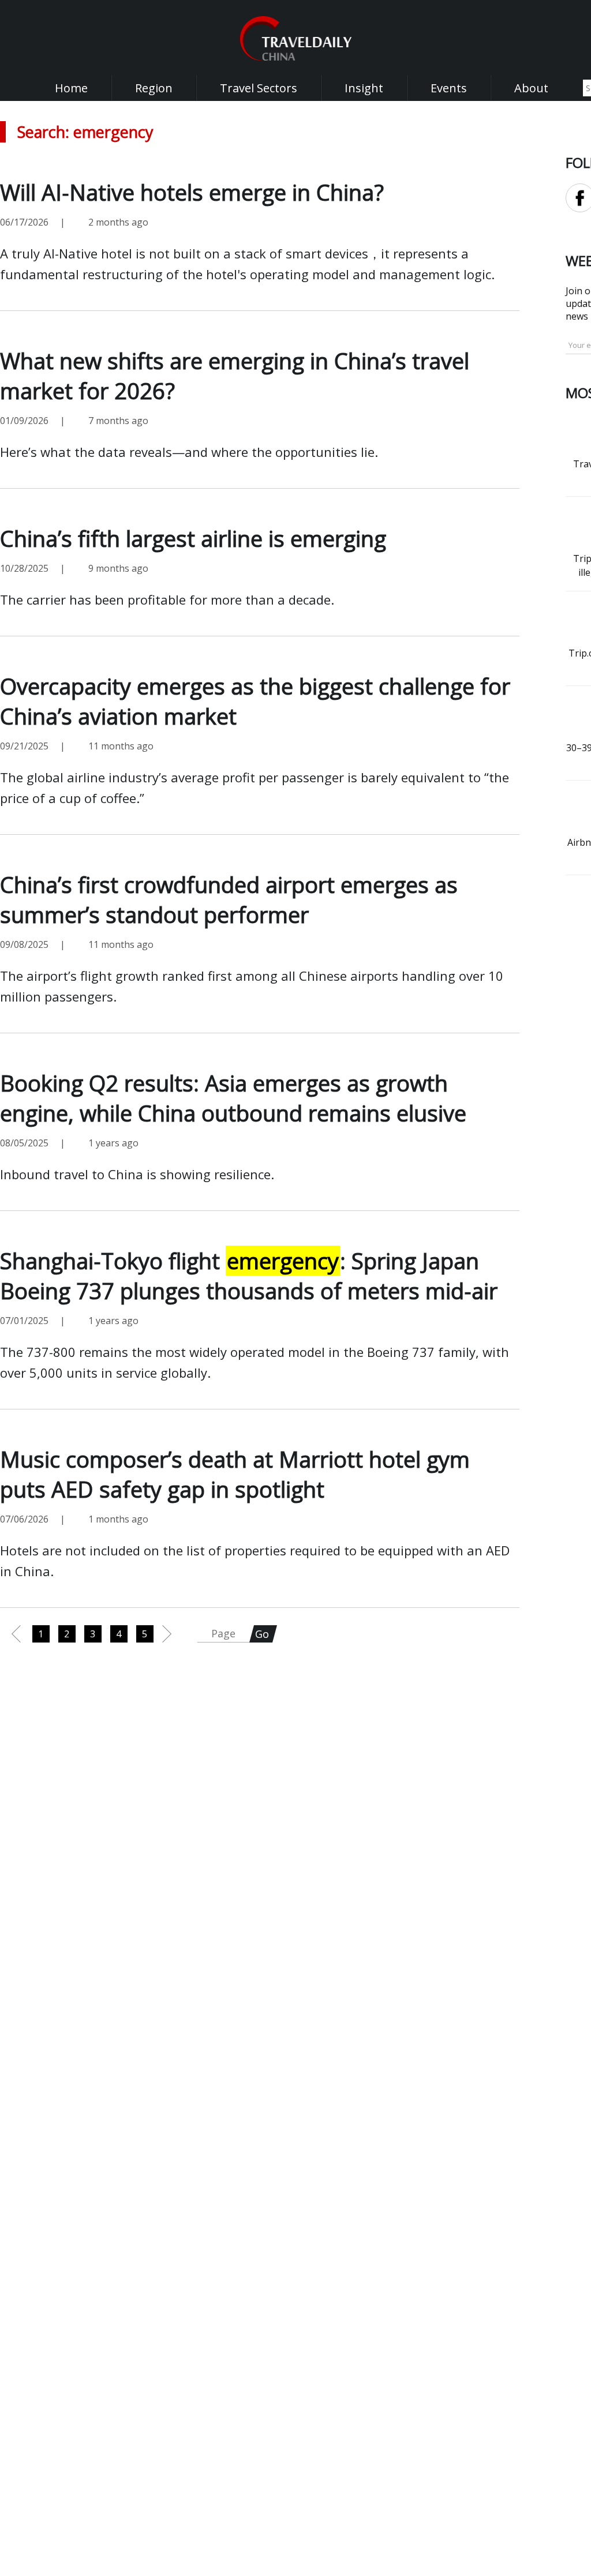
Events (449, 88)
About (531, 88)
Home (71, 88)
